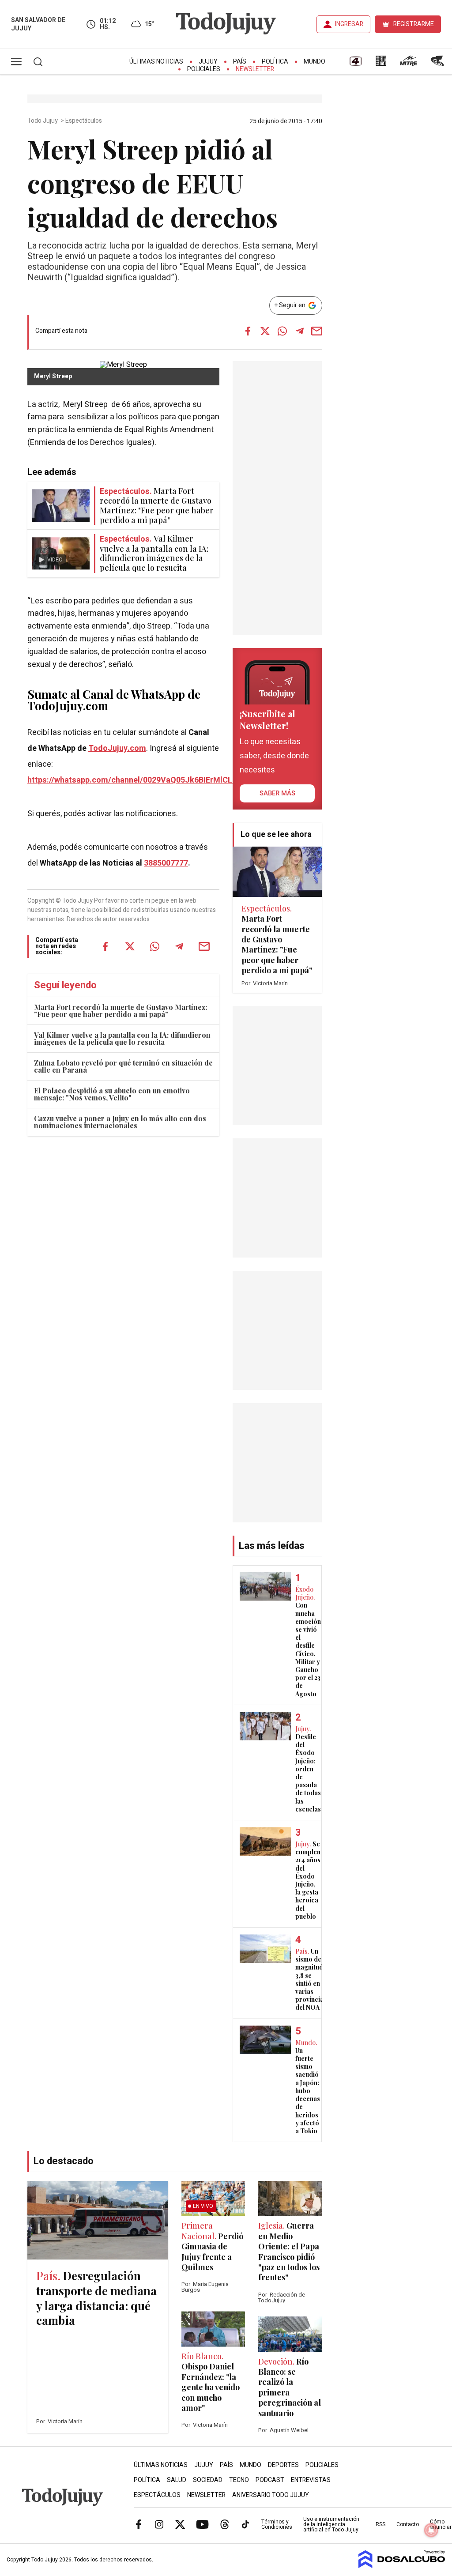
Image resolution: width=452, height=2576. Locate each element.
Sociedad (208, 2480)
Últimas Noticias (156, 62)
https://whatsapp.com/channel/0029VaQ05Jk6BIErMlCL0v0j (137, 780)
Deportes (283, 2465)
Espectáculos (84, 121)
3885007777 (166, 863)
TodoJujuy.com (117, 748)
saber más (277, 793)
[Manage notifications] (431, 2530)
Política (275, 62)
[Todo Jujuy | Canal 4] (355, 64)
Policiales (204, 69)
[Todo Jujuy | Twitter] (180, 2524)
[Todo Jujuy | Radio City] (381, 64)
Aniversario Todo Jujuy (271, 2495)
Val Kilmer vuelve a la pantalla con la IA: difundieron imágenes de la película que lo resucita (122, 1038)
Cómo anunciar (441, 2524)
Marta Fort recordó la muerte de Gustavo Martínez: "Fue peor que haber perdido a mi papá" (121, 1011)
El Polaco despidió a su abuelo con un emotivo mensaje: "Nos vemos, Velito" (112, 1094)
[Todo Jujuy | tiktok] (245, 2524)
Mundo (315, 62)
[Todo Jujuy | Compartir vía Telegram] (300, 331)
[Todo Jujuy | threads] (225, 2524)
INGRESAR (349, 24)
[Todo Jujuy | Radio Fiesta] (438, 64)
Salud (177, 2480)
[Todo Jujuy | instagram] (159, 2524)
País (240, 62)
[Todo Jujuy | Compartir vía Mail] (317, 331)
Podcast (270, 2480)
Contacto (408, 2524)
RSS (380, 2524)
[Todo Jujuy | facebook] (139, 2524)
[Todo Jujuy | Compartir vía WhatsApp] (282, 331)
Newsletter (255, 69)
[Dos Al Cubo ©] (402, 2566)
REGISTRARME (414, 24)
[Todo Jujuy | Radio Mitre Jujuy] (408, 64)
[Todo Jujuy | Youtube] (202, 2524)
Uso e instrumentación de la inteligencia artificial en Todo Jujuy (331, 2524)
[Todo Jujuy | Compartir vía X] (265, 331)
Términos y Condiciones (277, 2524)
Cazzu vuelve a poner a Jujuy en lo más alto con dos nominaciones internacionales (120, 1122)
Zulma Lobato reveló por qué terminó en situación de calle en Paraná (123, 1066)
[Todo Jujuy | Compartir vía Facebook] (248, 331)
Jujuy (208, 62)
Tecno (239, 2480)
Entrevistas (311, 2480)
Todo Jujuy (43, 121)
